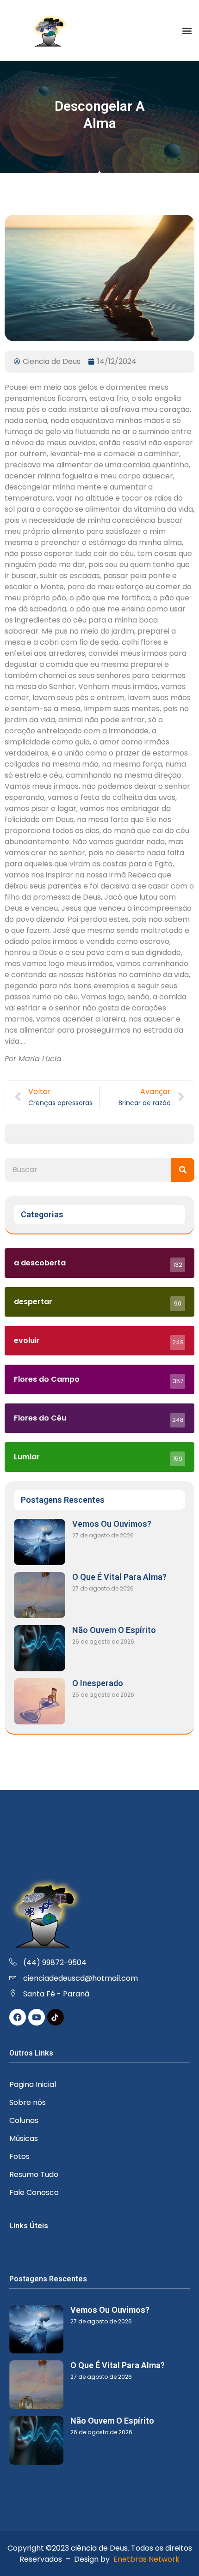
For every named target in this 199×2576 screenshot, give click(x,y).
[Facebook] (18, 2017)
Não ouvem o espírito (114, 1630)
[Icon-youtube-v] (37, 2017)
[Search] (183, 1170)
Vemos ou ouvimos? (112, 1524)
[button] (187, 30)
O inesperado (98, 1683)
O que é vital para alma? (119, 1577)
